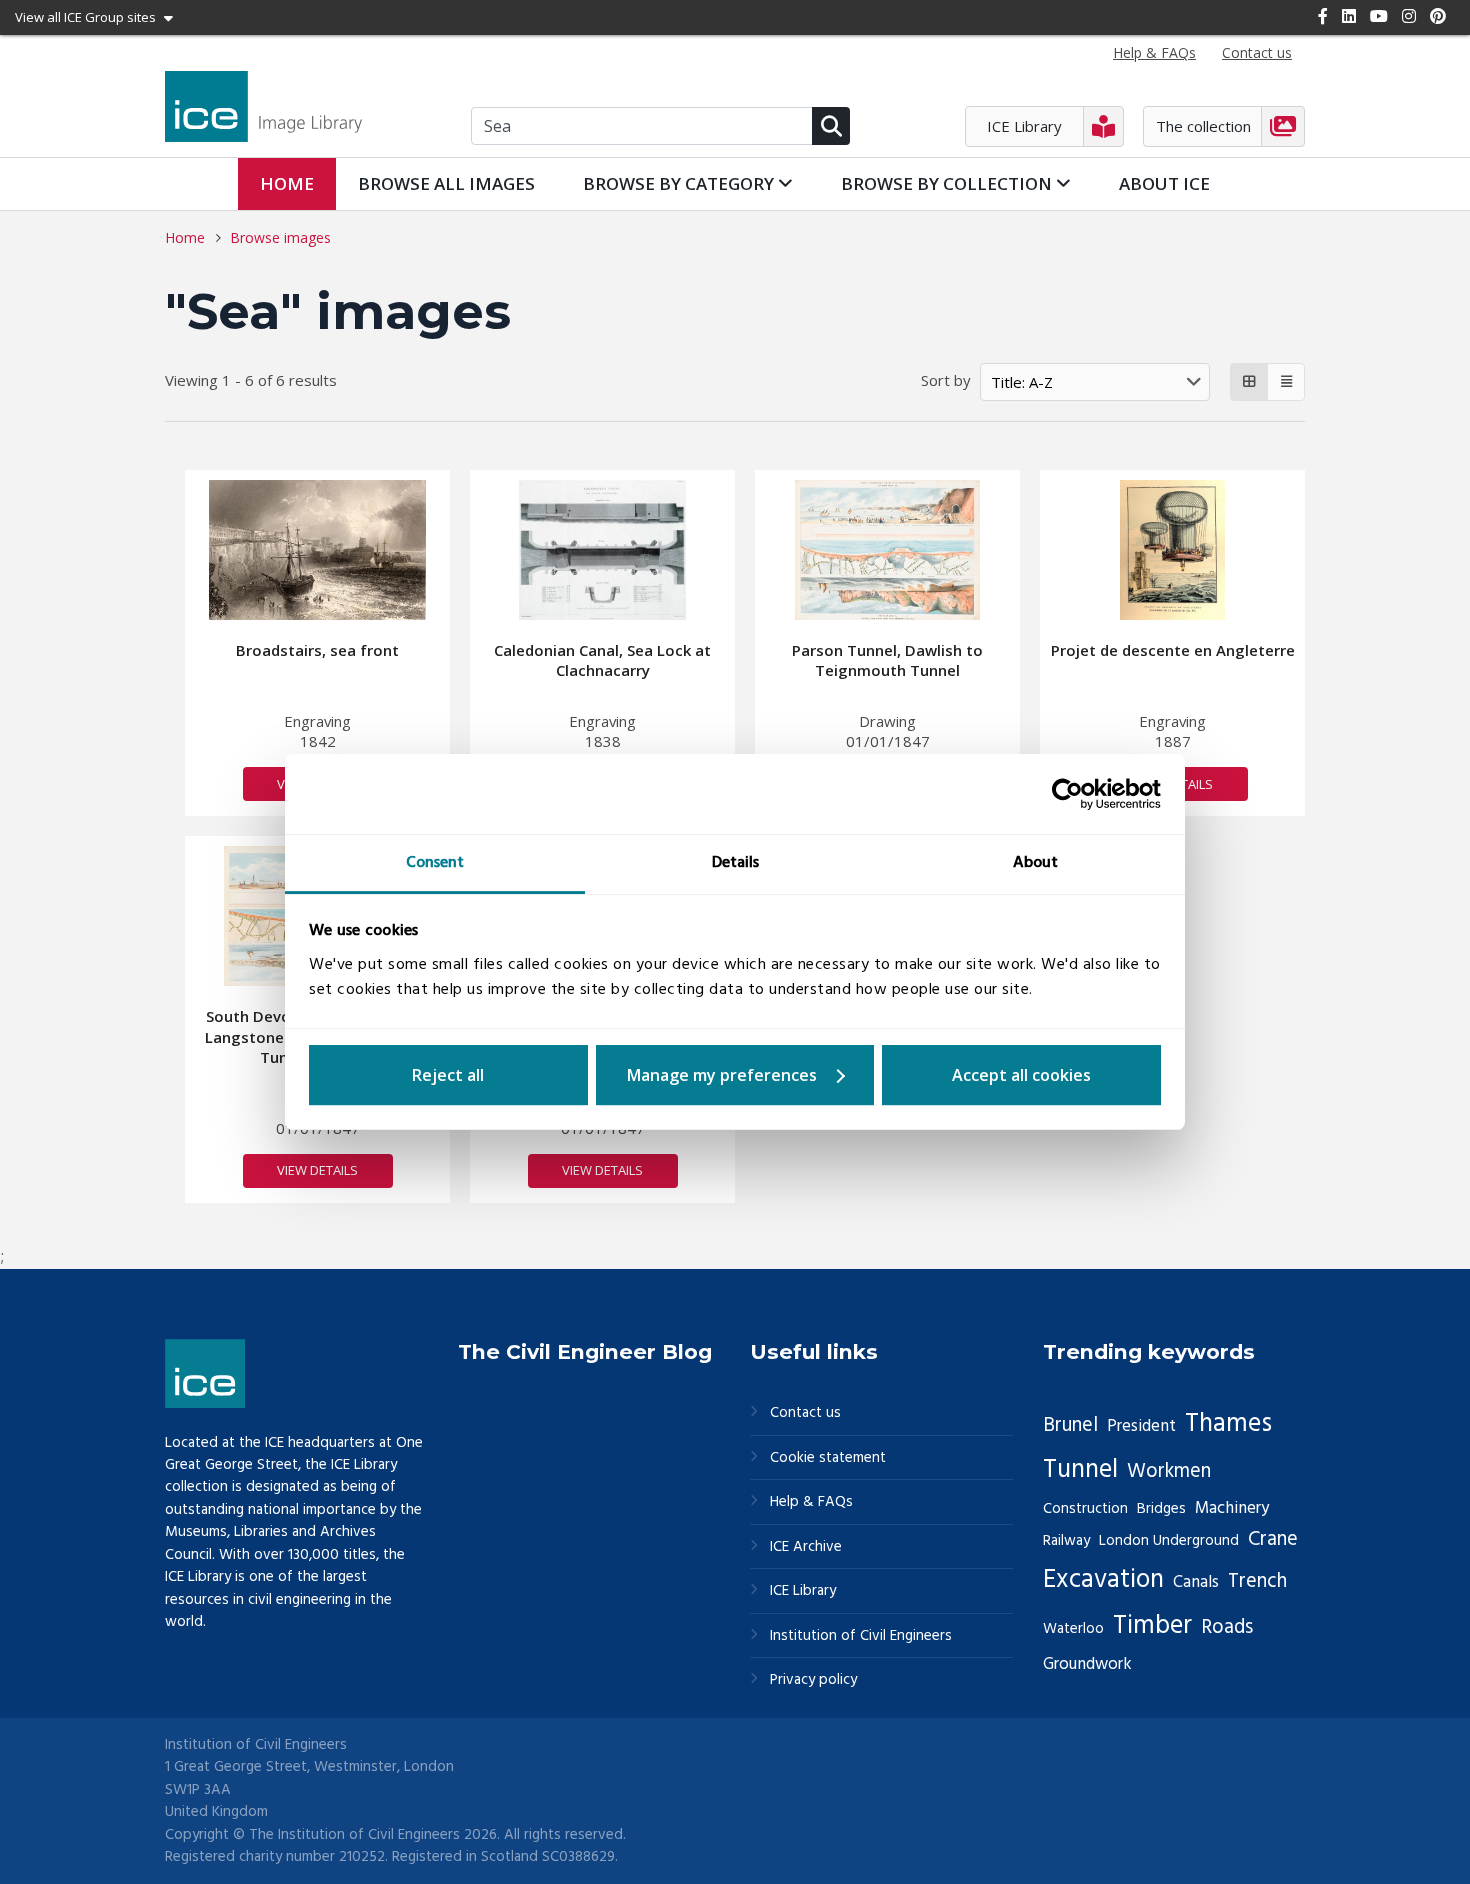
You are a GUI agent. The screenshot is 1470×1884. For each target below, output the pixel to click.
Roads (1227, 1628)
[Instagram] (1409, 16)
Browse (446, 183)
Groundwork (1087, 1664)
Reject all (448, 1075)
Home (287, 183)
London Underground (1169, 1541)
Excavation (1103, 1580)
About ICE (1164, 183)
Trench (1257, 1582)
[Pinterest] (1438, 16)
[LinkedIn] (1349, 16)
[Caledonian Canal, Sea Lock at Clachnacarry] (602, 550)
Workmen (1169, 1472)
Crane (1273, 1540)
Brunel (1070, 1426)
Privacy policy (813, 1680)
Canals (1196, 1582)
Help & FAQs (811, 1502)
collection (948, 183)
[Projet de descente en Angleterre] (1172, 550)
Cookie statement (828, 1458)
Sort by (946, 380)
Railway (1066, 1541)
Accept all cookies (1021, 1075)
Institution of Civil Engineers (861, 1636)
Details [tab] (735, 863)
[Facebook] (1323, 16)
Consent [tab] (435, 863)
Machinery (1232, 1508)
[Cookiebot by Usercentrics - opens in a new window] (1073, 794)
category (680, 183)
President (1141, 1426)
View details (317, 1170)
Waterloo (1073, 1629)
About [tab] (1035, 863)
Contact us (805, 1413)
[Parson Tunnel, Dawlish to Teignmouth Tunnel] (888, 550)
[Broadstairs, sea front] (318, 550)
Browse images (280, 237)
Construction (1085, 1509)
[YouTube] (1379, 16)
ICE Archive (806, 1547)
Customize (735, 1075)
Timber (1152, 1626)
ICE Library (803, 1591)
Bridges (1161, 1509)
